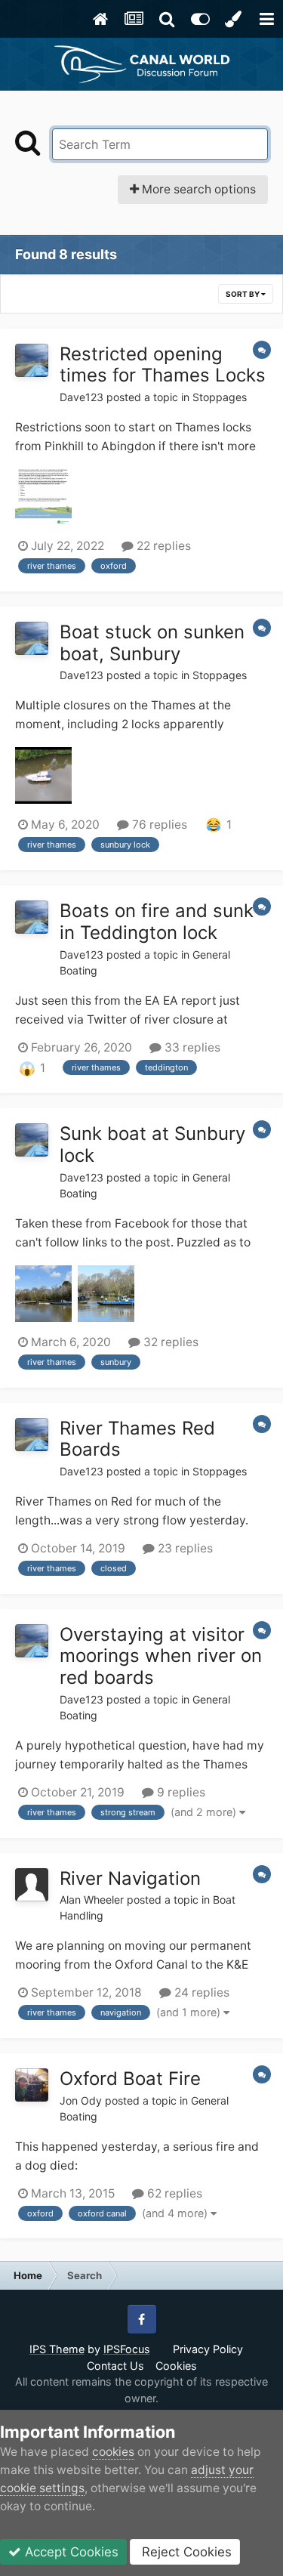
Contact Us (115, 2366)
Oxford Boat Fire (130, 2079)
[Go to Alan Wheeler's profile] (32, 1885)
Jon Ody (81, 2100)
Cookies (176, 2366)
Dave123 (82, 397)
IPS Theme (57, 2349)
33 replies (191, 1047)
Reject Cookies (185, 2552)
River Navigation (130, 1878)
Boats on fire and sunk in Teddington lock (157, 922)
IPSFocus (127, 2349)
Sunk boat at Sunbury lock (152, 1144)
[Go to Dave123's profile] (32, 360)
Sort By (243, 294)
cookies (113, 2452)
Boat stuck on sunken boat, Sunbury (152, 643)
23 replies (184, 1548)
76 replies (158, 825)
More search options (197, 189)
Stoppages (220, 397)
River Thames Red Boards (137, 1439)
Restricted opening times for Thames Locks (163, 365)
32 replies (169, 1342)
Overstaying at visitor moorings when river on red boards (161, 1656)
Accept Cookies (70, 2552)
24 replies (200, 1992)
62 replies (173, 2193)
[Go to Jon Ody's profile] (32, 2085)
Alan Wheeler (92, 1900)
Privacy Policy (208, 2349)
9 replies (180, 1792)
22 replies (162, 546)
